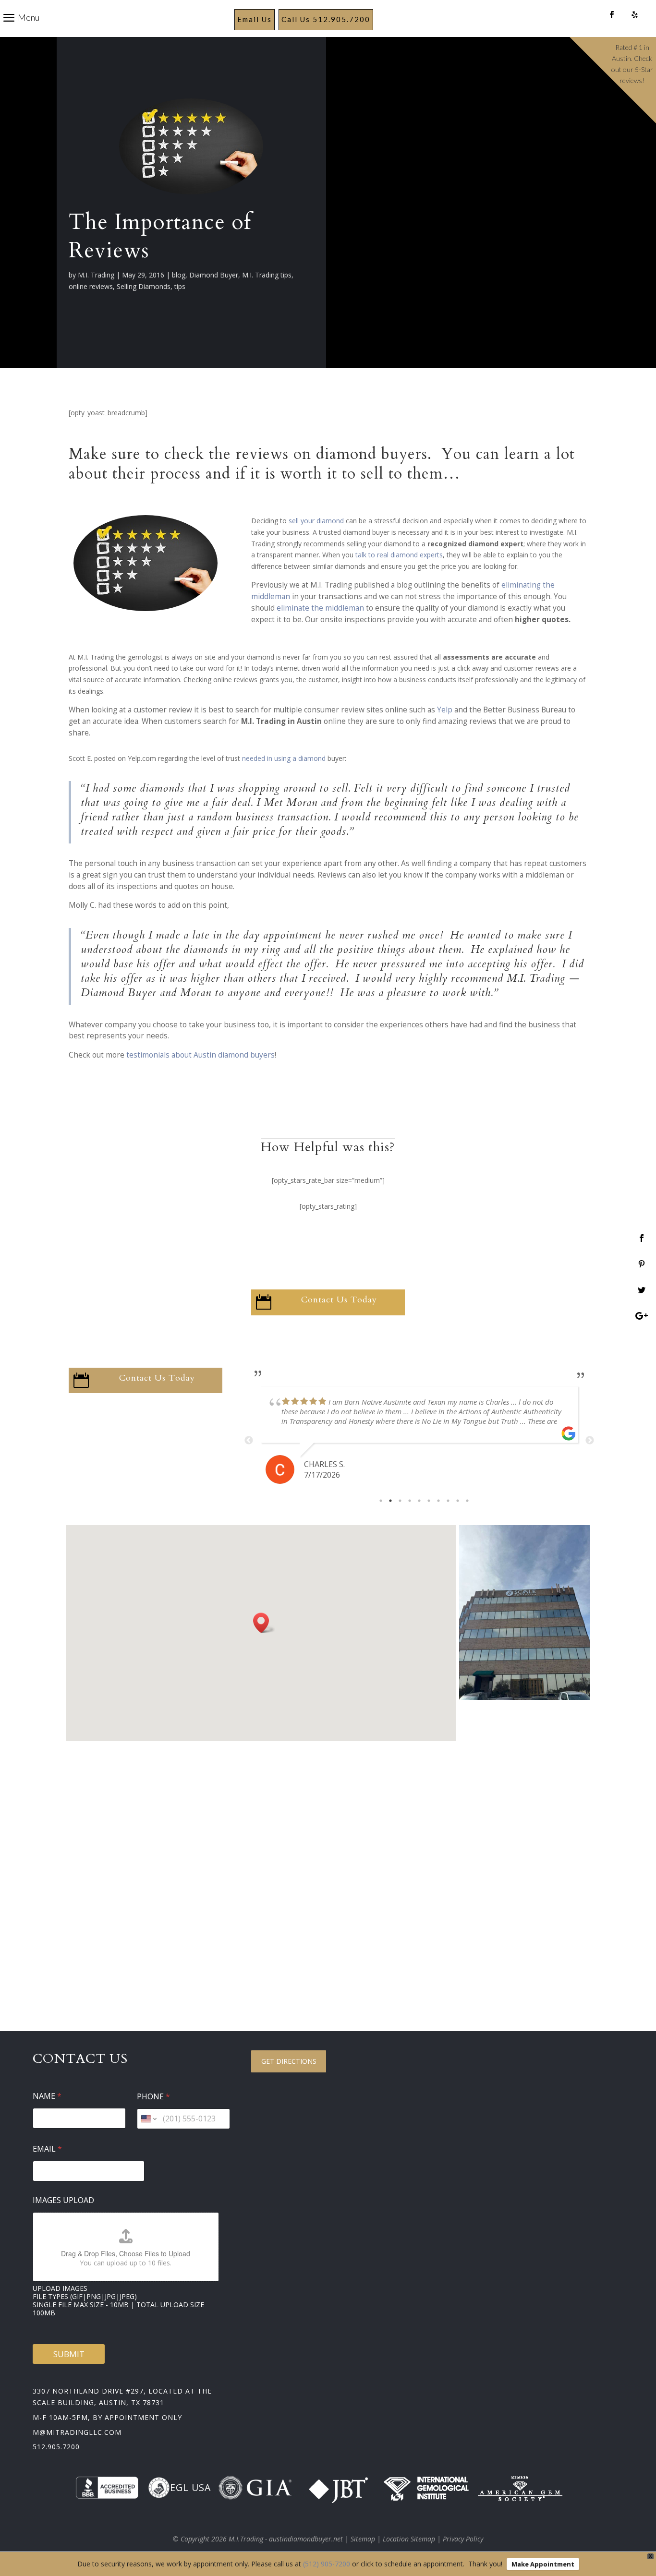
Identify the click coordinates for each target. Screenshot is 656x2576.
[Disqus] (328, 1867)
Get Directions (289, 2061)
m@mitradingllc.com (77, 2432)
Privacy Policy (463, 2539)
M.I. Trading (96, 275)
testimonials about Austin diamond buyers (200, 1055)
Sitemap (363, 2539)
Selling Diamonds (144, 286)
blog (179, 275)
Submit (69, 2354)
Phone (153, 2097)
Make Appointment (543, 2564)
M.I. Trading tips (267, 275)
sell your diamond (316, 521)
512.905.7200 (56, 2447)
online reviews (91, 286)
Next (590, 1441)
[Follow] (612, 15)
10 (467, 1501)
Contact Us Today (339, 1300)
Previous (249, 1441)
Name (47, 2096)
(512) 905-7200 (327, 2564)
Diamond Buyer (214, 275)
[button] (264, 1623)
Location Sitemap (409, 2539)
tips (180, 286)
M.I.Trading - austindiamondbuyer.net (286, 2539)
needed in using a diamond (284, 758)
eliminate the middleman (320, 608)
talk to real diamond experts (399, 555)
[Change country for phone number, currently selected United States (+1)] (148, 2119)
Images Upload (63, 2200)
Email (47, 2149)
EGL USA (190, 2487)
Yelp (444, 710)
